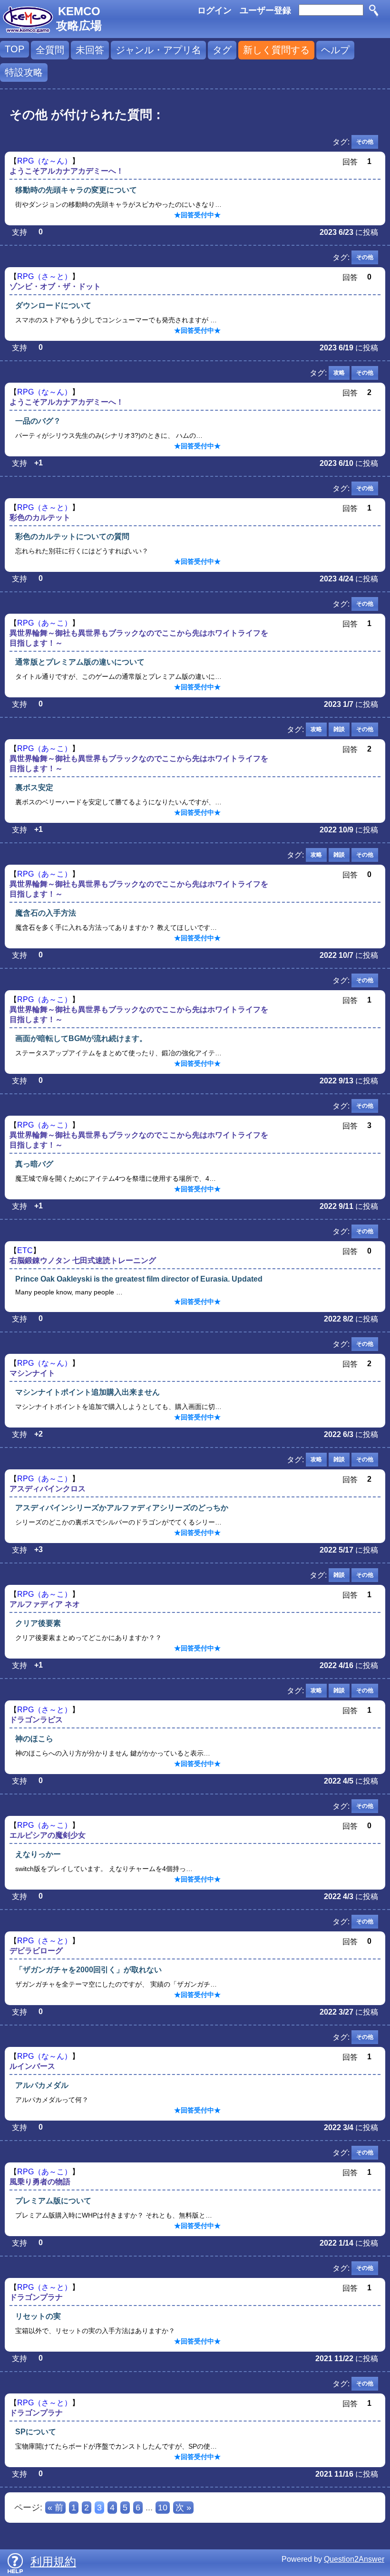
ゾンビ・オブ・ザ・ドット (55, 286)
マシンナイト (32, 1373)
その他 (365, 142)
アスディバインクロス (48, 1489)
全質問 (50, 50)
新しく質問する (276, 50)
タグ (222, 50)
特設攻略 (24, 72)
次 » (183, 2508)
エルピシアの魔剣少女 (48, 1835)
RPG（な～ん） (44, 161)
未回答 (90, 50)
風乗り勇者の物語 (40, 2182)
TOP (15, 49)
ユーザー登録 (265, 10)
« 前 (55, 2508)
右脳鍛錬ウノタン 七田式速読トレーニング (83, 1260)
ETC (25, 1250)
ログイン (214, 10)
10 (163, 2508)
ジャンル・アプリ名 (158, 50)
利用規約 (53, 2562)
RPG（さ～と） (44, 276)
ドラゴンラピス (36, 1720)
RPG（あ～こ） (44, 623)
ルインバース (32, 2066)
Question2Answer (354, 2559)
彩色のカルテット (40, 517)
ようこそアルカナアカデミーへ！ (67, 171)
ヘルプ (335, 50)
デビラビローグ (36, 1951)
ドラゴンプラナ (36, 2297)
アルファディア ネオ (45, 1604)
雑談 (339, 729)
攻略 (339, 373)
